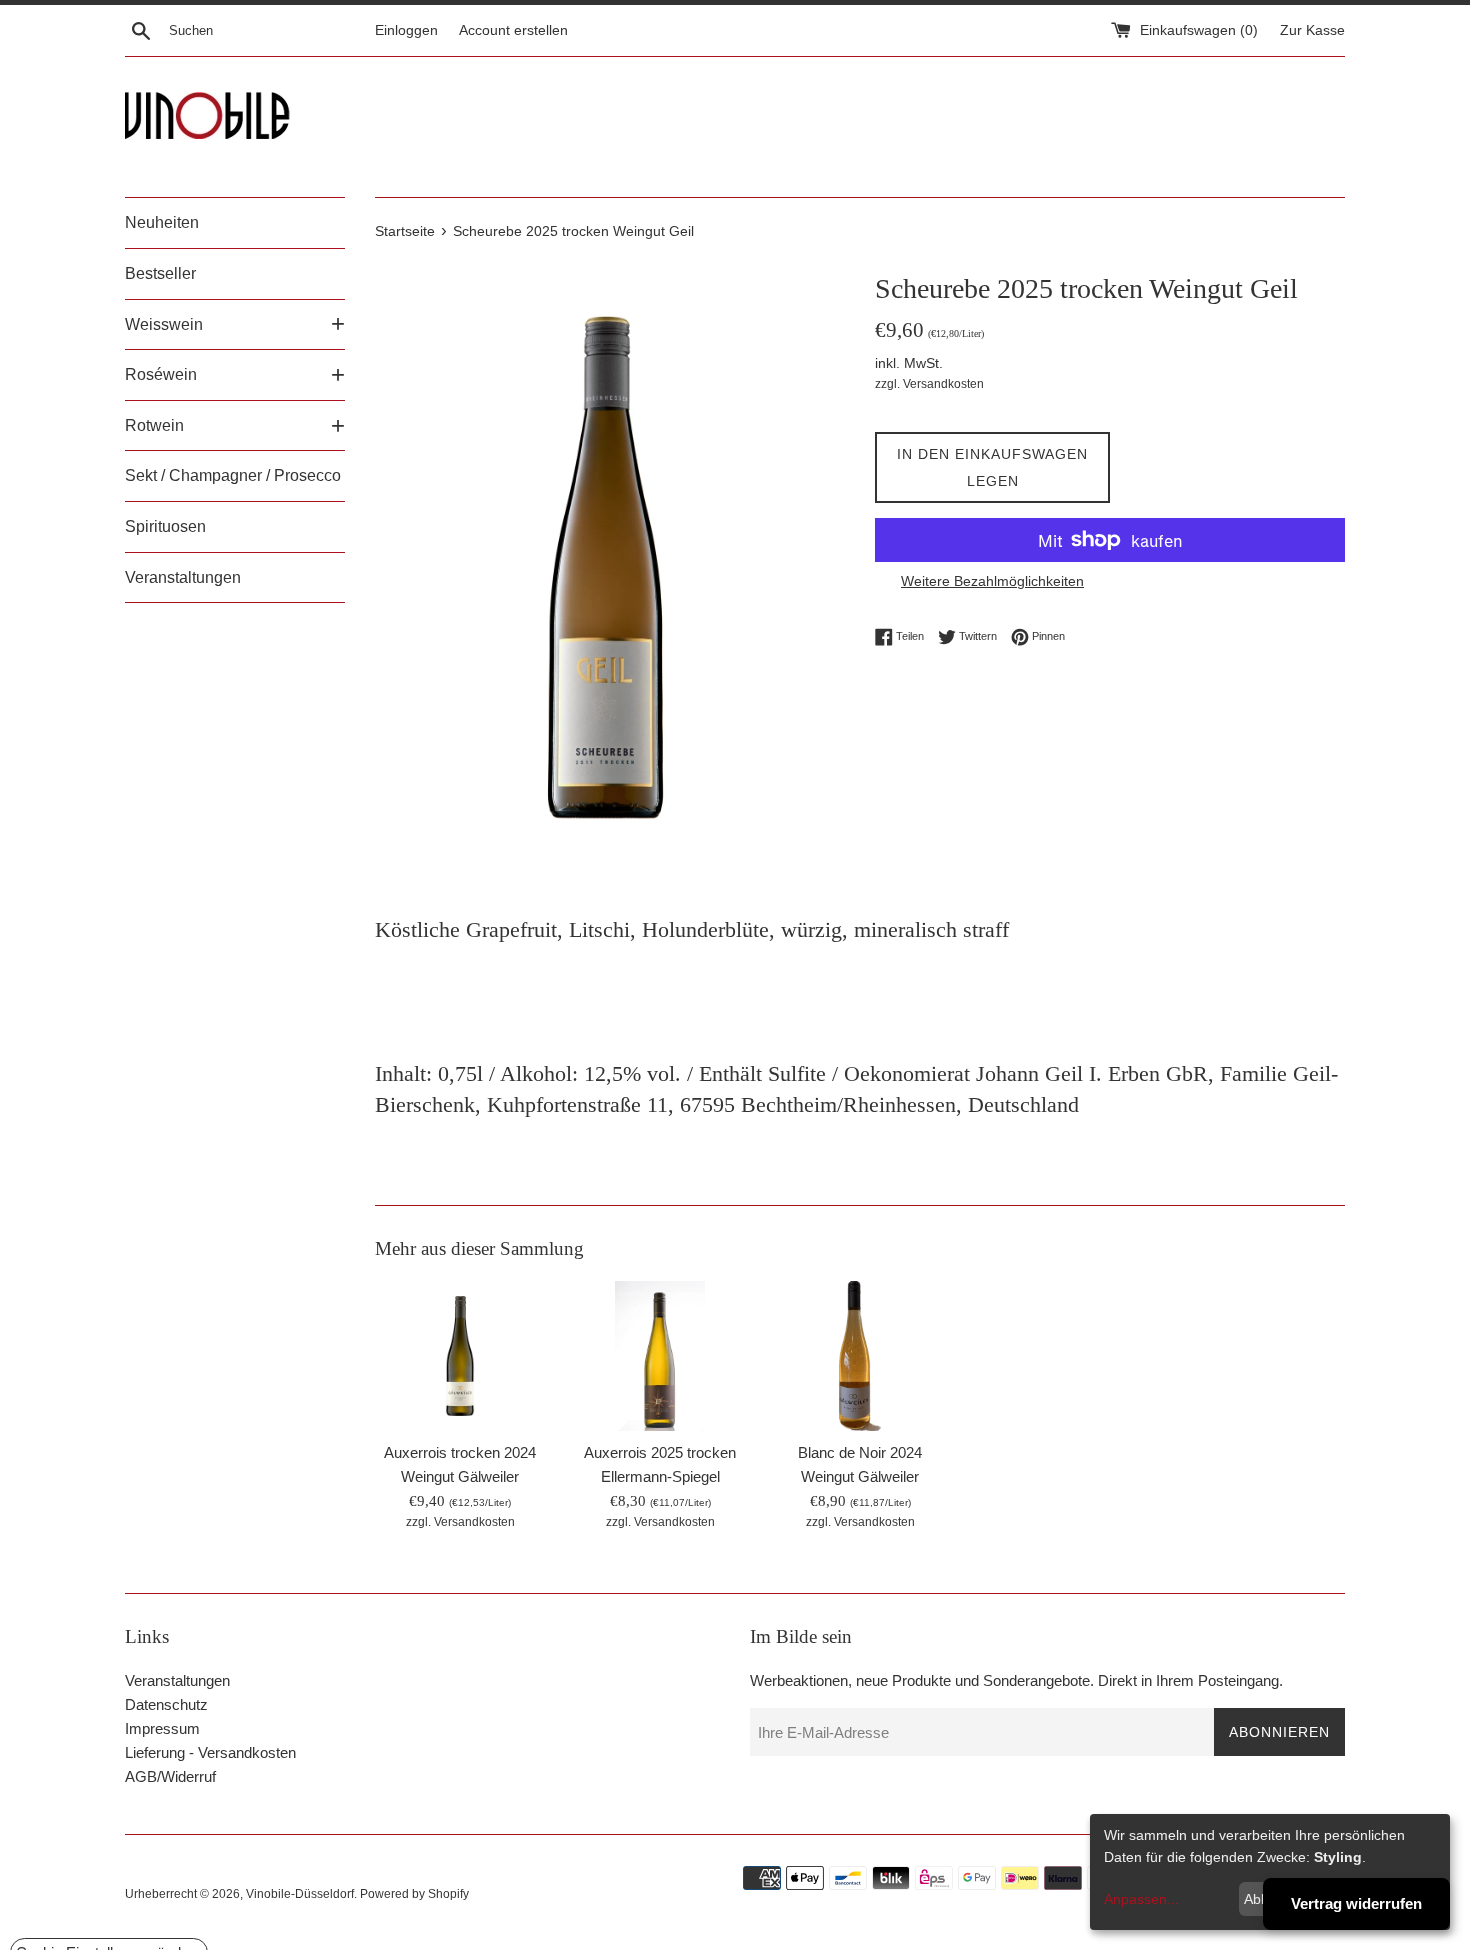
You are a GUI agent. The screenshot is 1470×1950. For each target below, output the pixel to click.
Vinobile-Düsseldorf (300, 1894)
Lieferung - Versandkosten (210, 1752)
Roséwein (161, 374)
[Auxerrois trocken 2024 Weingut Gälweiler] (460, 1356)
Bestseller (160, 273)
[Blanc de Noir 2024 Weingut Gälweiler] (860, 1356)
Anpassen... (1141, 1899)
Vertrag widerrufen (1356, 1903)
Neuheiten (162, 222)
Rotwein (154, 425)
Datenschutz (166, 1704)
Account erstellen (513, 30)
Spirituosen (165, 526)
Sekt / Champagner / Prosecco (233, 475)
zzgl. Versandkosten (929, 384)
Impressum (162, 1728)
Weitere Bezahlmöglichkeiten (992, 581)
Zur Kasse (1312, 30)
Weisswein (164, 324)
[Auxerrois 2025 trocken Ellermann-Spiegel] (660, 1356)
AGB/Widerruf (170, 1776)
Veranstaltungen (183, 577)
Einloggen (406, 30)
